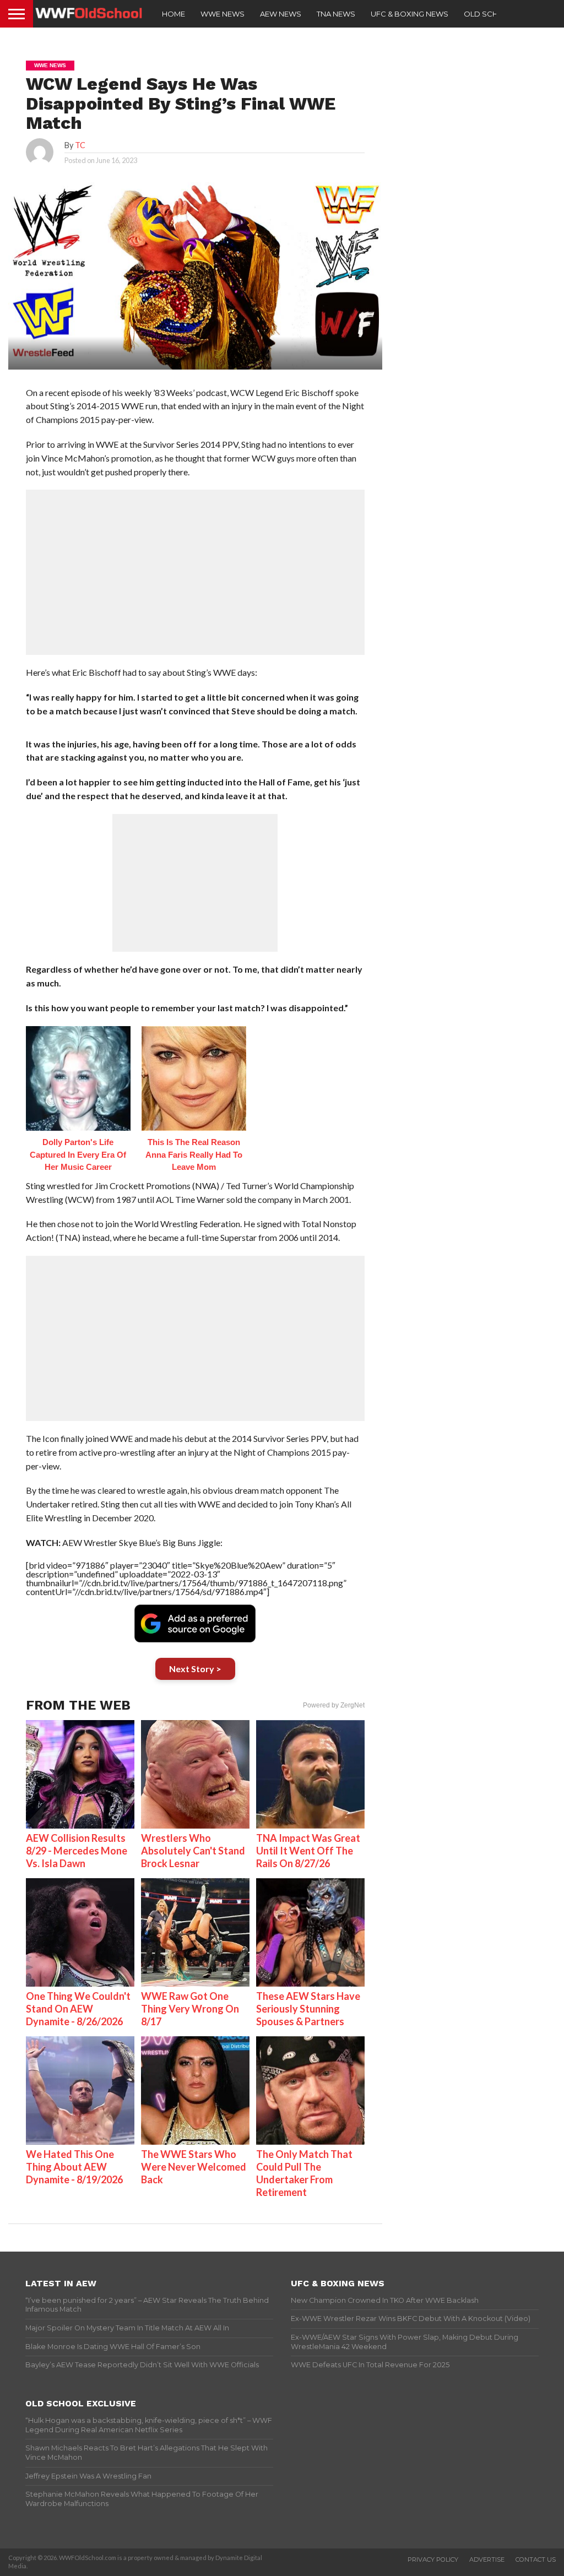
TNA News (336, 14)
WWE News (223, 14)
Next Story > (195, 1669)
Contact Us (536, 2559)
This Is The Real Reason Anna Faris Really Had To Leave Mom (194, 1154)
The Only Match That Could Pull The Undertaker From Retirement (304, 2173)
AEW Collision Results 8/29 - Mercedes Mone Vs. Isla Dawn (77, 1851)
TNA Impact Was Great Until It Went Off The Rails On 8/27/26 (308, 1851)
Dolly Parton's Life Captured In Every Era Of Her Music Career (78, 1154)
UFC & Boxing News (410, 14)
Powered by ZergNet (334, 1705)
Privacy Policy (433, 2559)
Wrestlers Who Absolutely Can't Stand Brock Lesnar (193, 1851)
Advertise (487, 2559)
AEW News (281, 14)
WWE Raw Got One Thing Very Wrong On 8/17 (190, 2009)
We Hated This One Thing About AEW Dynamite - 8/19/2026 (74, 2167)
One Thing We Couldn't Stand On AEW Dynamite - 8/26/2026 (78, 2009)
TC (80, 145)
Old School (489, 14)
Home (173, 14)
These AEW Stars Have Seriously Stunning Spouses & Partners (308, 2009)
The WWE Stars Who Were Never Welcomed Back (194, 2167)
